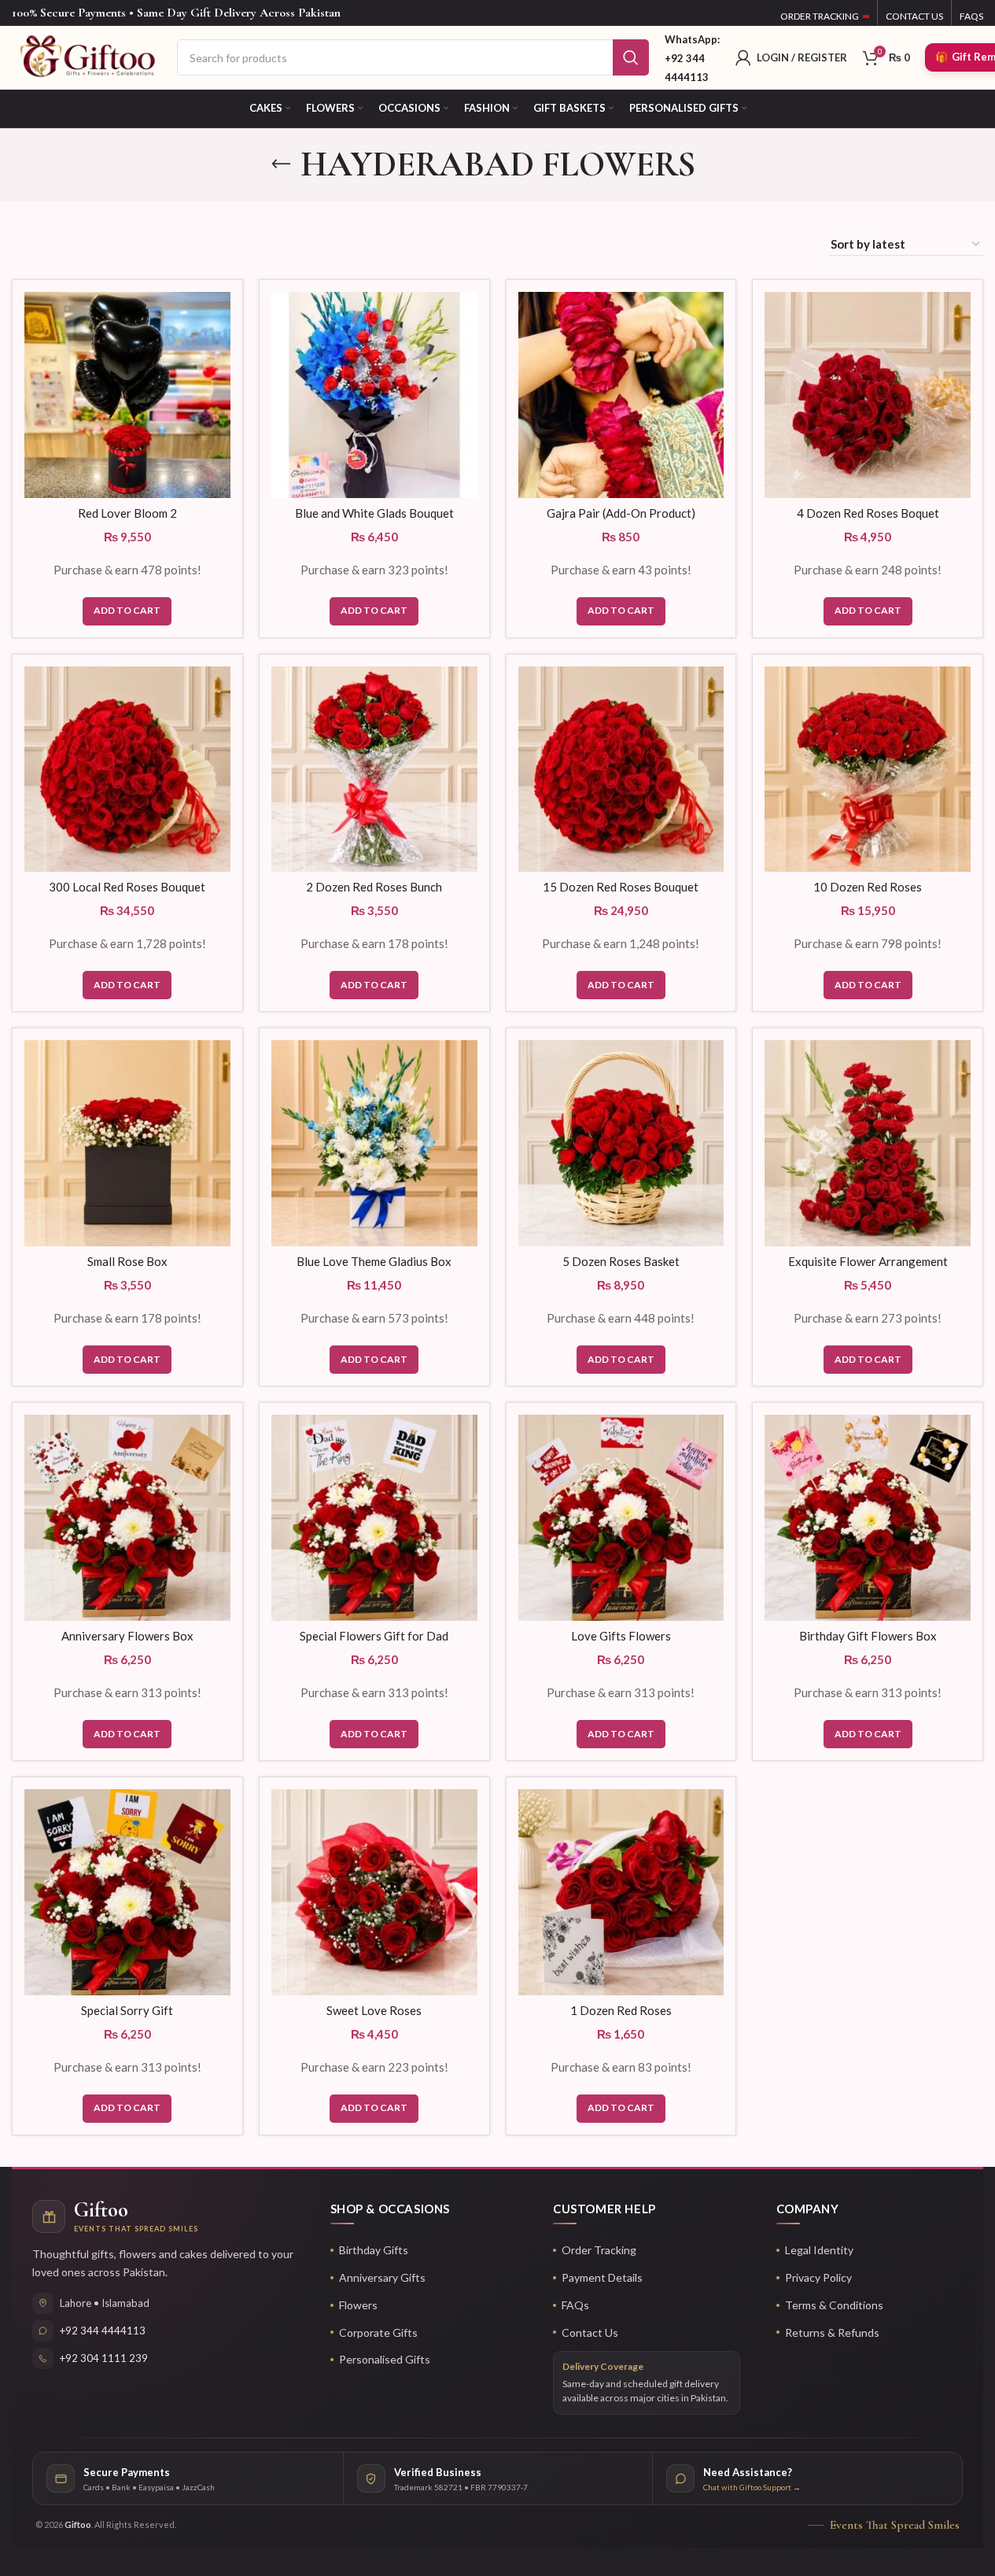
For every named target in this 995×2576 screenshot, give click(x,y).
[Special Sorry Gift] (127, 1892)
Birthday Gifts (374, 2250)
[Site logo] (87, 56)
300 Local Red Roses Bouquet (127, 887)
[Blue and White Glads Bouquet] (374, 395)
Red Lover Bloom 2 (127, 513)
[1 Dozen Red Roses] (621, 1892)
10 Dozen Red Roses (868, 887)
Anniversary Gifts (382, 2277)
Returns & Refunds (832, 2332)
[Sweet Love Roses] (374, 1892)
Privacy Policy (818, 2277)
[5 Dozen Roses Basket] (621, 1143)
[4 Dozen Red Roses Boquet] (868, 395)
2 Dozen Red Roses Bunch (374, 887)
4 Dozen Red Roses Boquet (868, 513)
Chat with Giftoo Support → (752, 2487)
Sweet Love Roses (374, 2010)
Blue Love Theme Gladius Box (374, 1261)
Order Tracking (599, 2250)
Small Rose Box (127, 1261)
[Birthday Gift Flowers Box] (868, 1518)
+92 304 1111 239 (104, 2358)
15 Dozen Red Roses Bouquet (621, 887)
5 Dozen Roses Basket (621, 1261)
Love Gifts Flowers (621, 1636)
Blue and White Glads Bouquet (374, 513)
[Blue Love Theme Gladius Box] (374, 1143)
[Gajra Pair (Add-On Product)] (621, 395)
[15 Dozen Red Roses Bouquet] (621, 769)
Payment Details (602, 2277)
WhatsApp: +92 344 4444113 (692, 58)
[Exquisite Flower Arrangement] (868, 1143)
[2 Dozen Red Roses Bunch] (374, 769)
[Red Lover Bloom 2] (127, 395)
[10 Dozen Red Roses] (868, 769)
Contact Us (590, 2332)
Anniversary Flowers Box (127, 1636)
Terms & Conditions (834, 2305)
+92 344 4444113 (103, 2331)
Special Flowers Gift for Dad (374, 1636)
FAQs (575, 2305)
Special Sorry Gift (127, 2010)
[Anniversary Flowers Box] (127, 1518)
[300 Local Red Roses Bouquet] (127, 769)
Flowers (358, 2305)
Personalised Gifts (385, 2359)
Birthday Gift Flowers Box (868, 1636)
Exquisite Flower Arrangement (868, 1261)
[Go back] (281, 164)
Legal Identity (819, 2250)
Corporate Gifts (378, 2332)
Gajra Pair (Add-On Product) (621, 513)
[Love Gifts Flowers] (621, 1518)
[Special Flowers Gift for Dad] (374, 1518)
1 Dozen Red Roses (621, 2010)
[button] (127, 611)
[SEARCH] (631, 57)
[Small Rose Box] (127, 1143)
